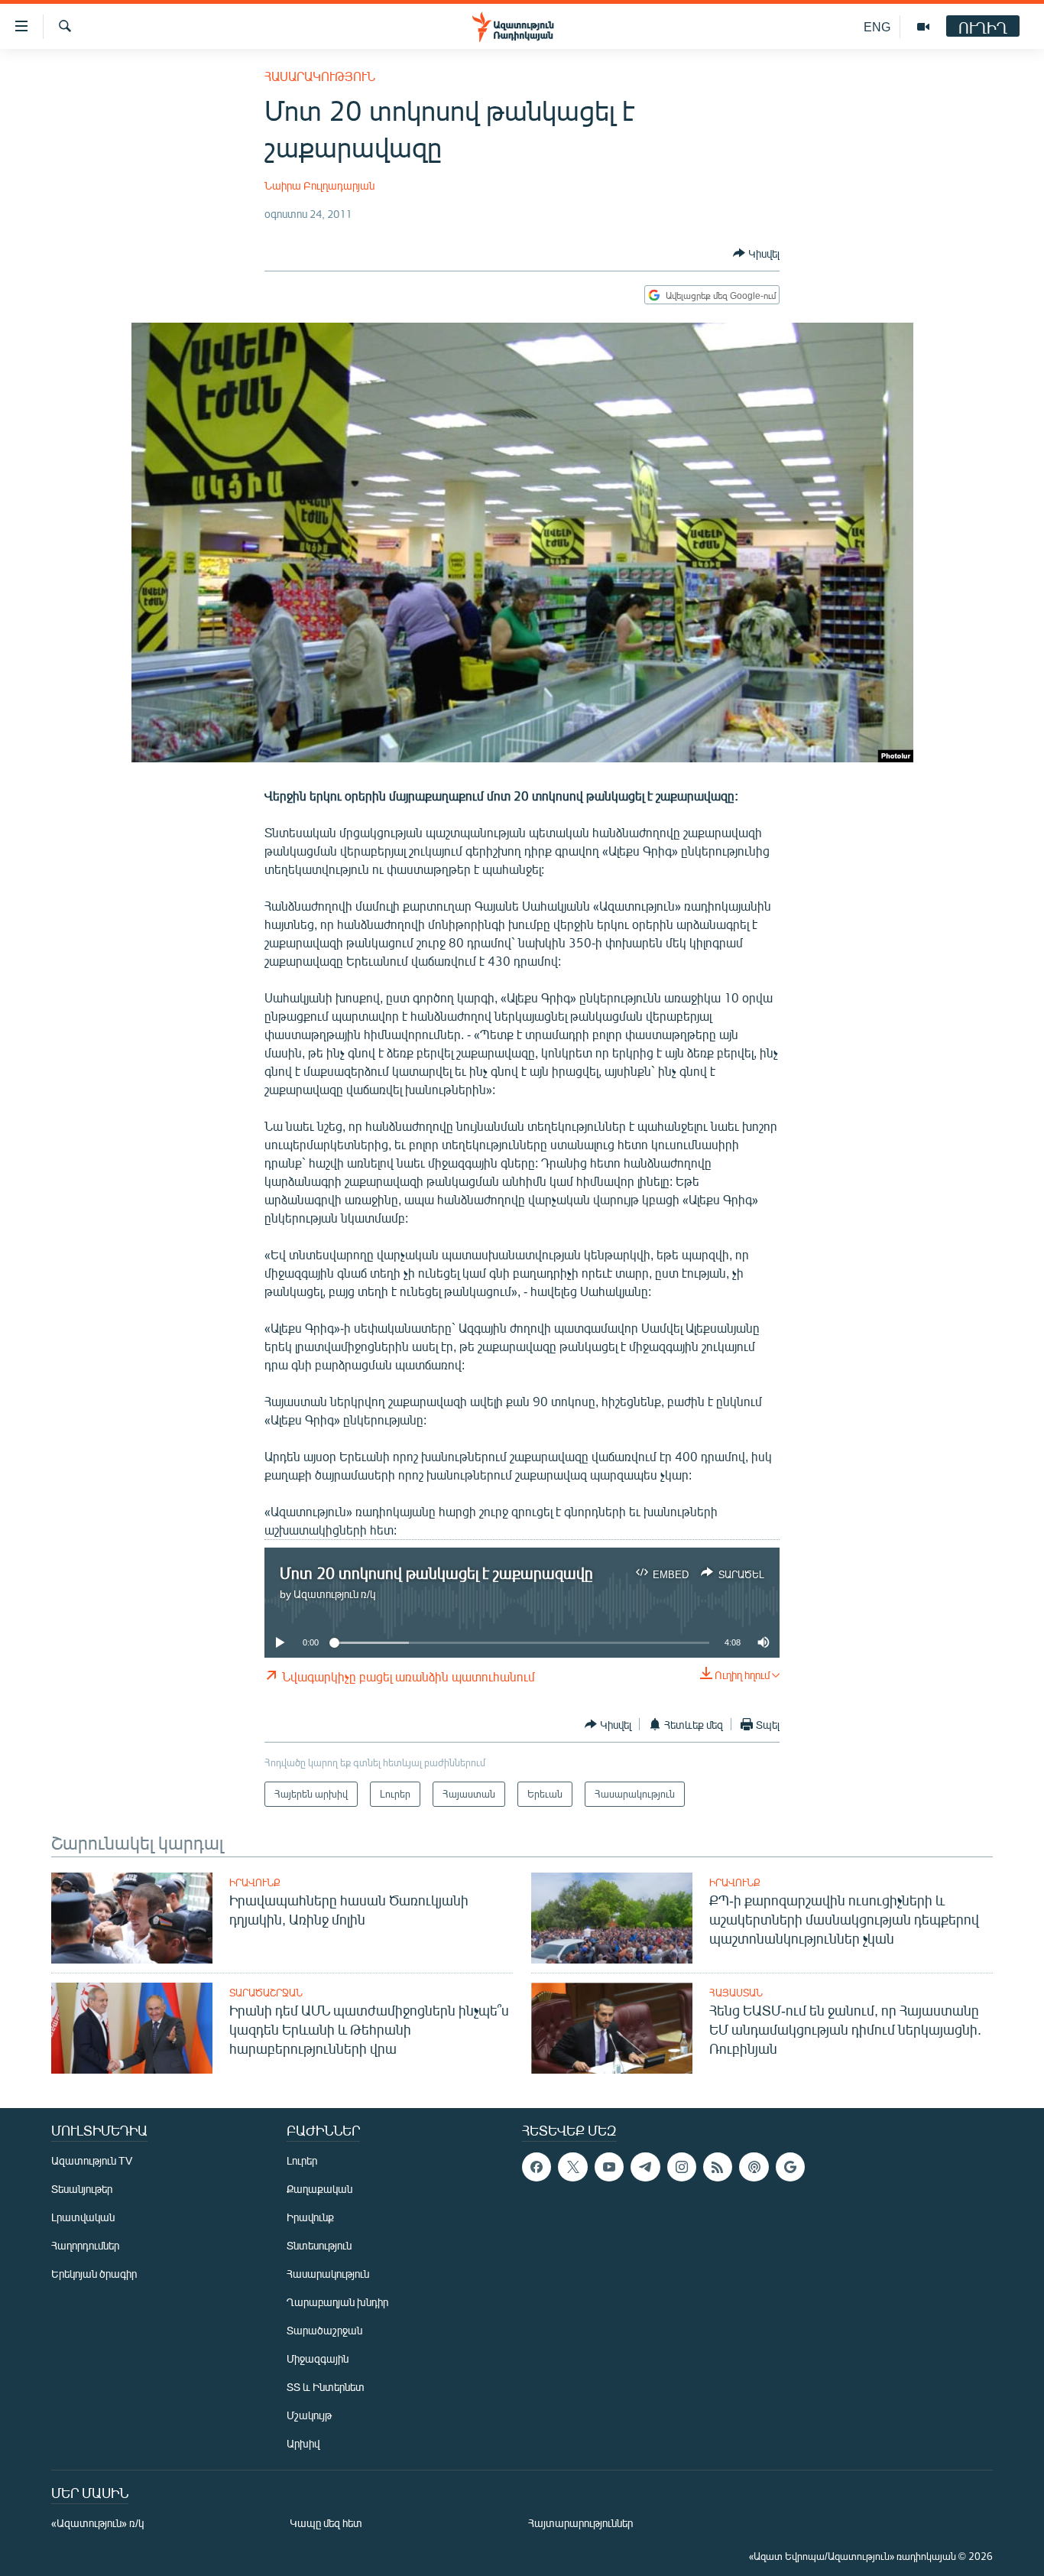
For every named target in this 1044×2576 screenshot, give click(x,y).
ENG (877, 26)
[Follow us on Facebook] (537, 2167)
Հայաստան (736, 1993)
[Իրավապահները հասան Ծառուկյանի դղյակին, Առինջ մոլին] (132, 1918)
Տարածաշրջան (266, 1993)
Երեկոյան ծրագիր (94, 2274)
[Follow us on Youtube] (609, 2167)
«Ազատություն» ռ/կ (97, 2523)
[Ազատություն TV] (923, 27)
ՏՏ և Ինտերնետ (326, 2387)
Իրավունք (255, 1882)
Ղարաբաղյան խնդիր (337, 2302)
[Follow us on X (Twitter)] (572, 2167)
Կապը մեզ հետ (326, 2523)
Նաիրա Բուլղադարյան (319, 185)
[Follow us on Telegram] (645, 2167)
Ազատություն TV (92, 2160)
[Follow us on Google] (790, 2167)
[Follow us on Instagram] (682, 2167)
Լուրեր (302, 2160)
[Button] (756, 253)
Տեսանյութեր (82, 2189)
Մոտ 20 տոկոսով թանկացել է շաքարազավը (436, 1572)
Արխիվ (303, 2443)
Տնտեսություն (319, 2245)
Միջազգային (318, 2358)
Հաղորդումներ (85, 2245)
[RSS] (718, 2167)
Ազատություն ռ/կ (334, 1594)
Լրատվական (83, 2217)
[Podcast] (754, 2167)
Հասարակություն (320, 76)
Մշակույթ (309, 2415)
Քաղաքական (319, 2189)
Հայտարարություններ (580, 2523)
